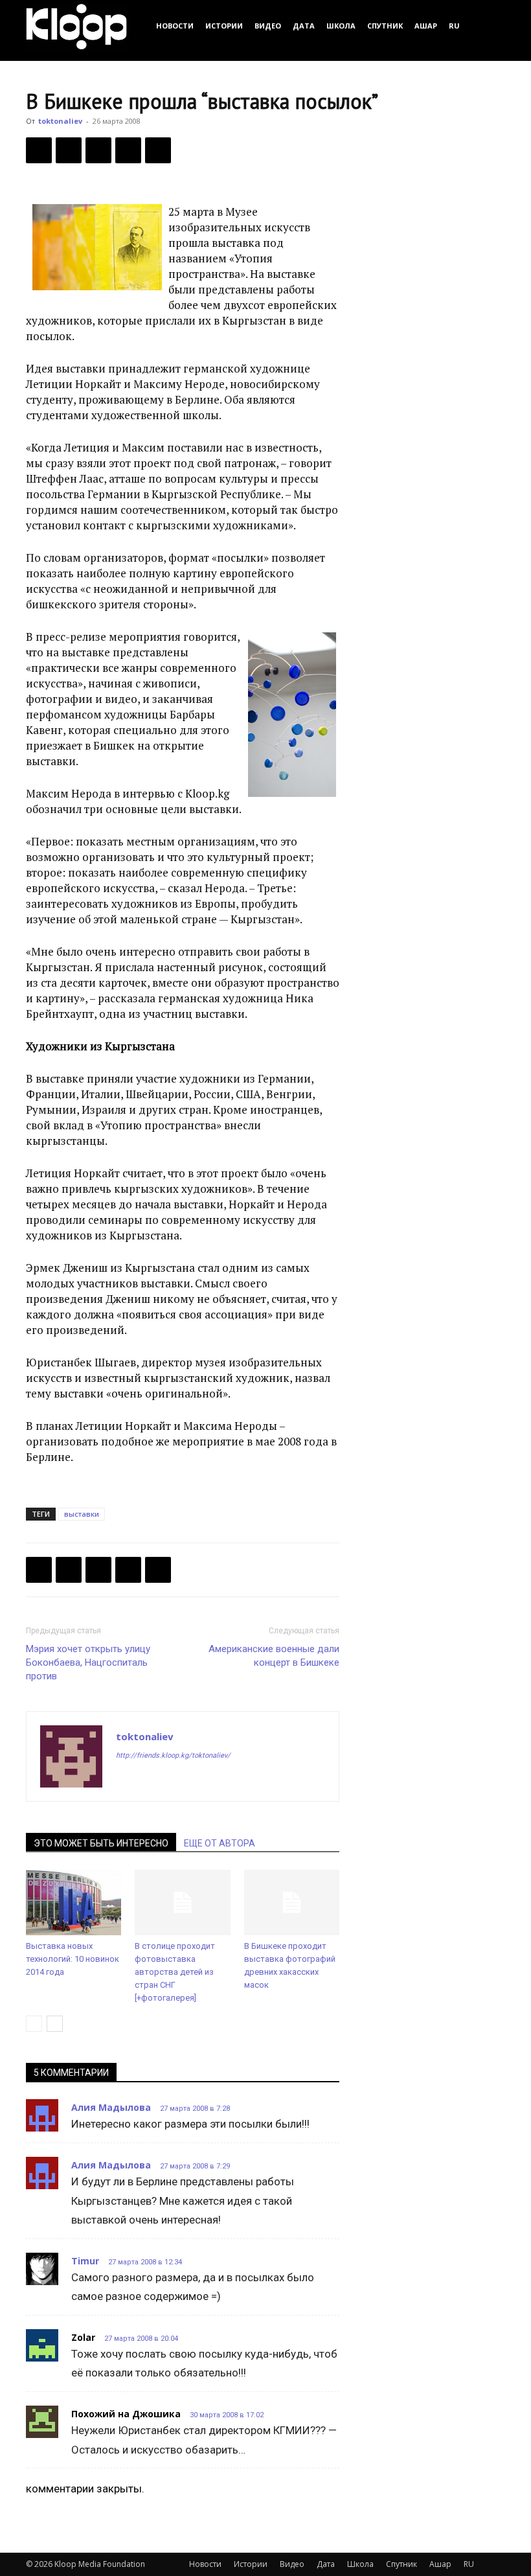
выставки (82, 1514)
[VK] (98, 150)
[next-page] (55, 2024)
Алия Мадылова (111, 2107)
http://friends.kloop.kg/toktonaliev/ (173, 1755)
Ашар (426, 26)
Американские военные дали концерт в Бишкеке (274, 1656)
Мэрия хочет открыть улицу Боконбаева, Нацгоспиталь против (88, 1662)
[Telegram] (128, 150)
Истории (224, 26)
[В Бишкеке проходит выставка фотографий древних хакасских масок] (292, 1903)
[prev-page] (34, 2024)
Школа (341, 26)
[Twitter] (69, 150)
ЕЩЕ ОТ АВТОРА (220, 1843)
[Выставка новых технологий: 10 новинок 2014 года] (73, 1903)
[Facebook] (39, 150)
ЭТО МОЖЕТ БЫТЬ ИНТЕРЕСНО (101, 1843)
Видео (268, 26)
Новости (175, 26)
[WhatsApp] (158, 150)
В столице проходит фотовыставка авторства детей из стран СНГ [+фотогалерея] (175, 1972)
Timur (85, 2261)
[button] (490, 26)
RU (454, 26)
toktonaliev (60, 121)
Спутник (385, 26)
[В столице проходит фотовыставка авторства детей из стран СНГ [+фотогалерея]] (182, 1903)
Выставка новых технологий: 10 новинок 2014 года (73, 1959)
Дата (304, 26)
